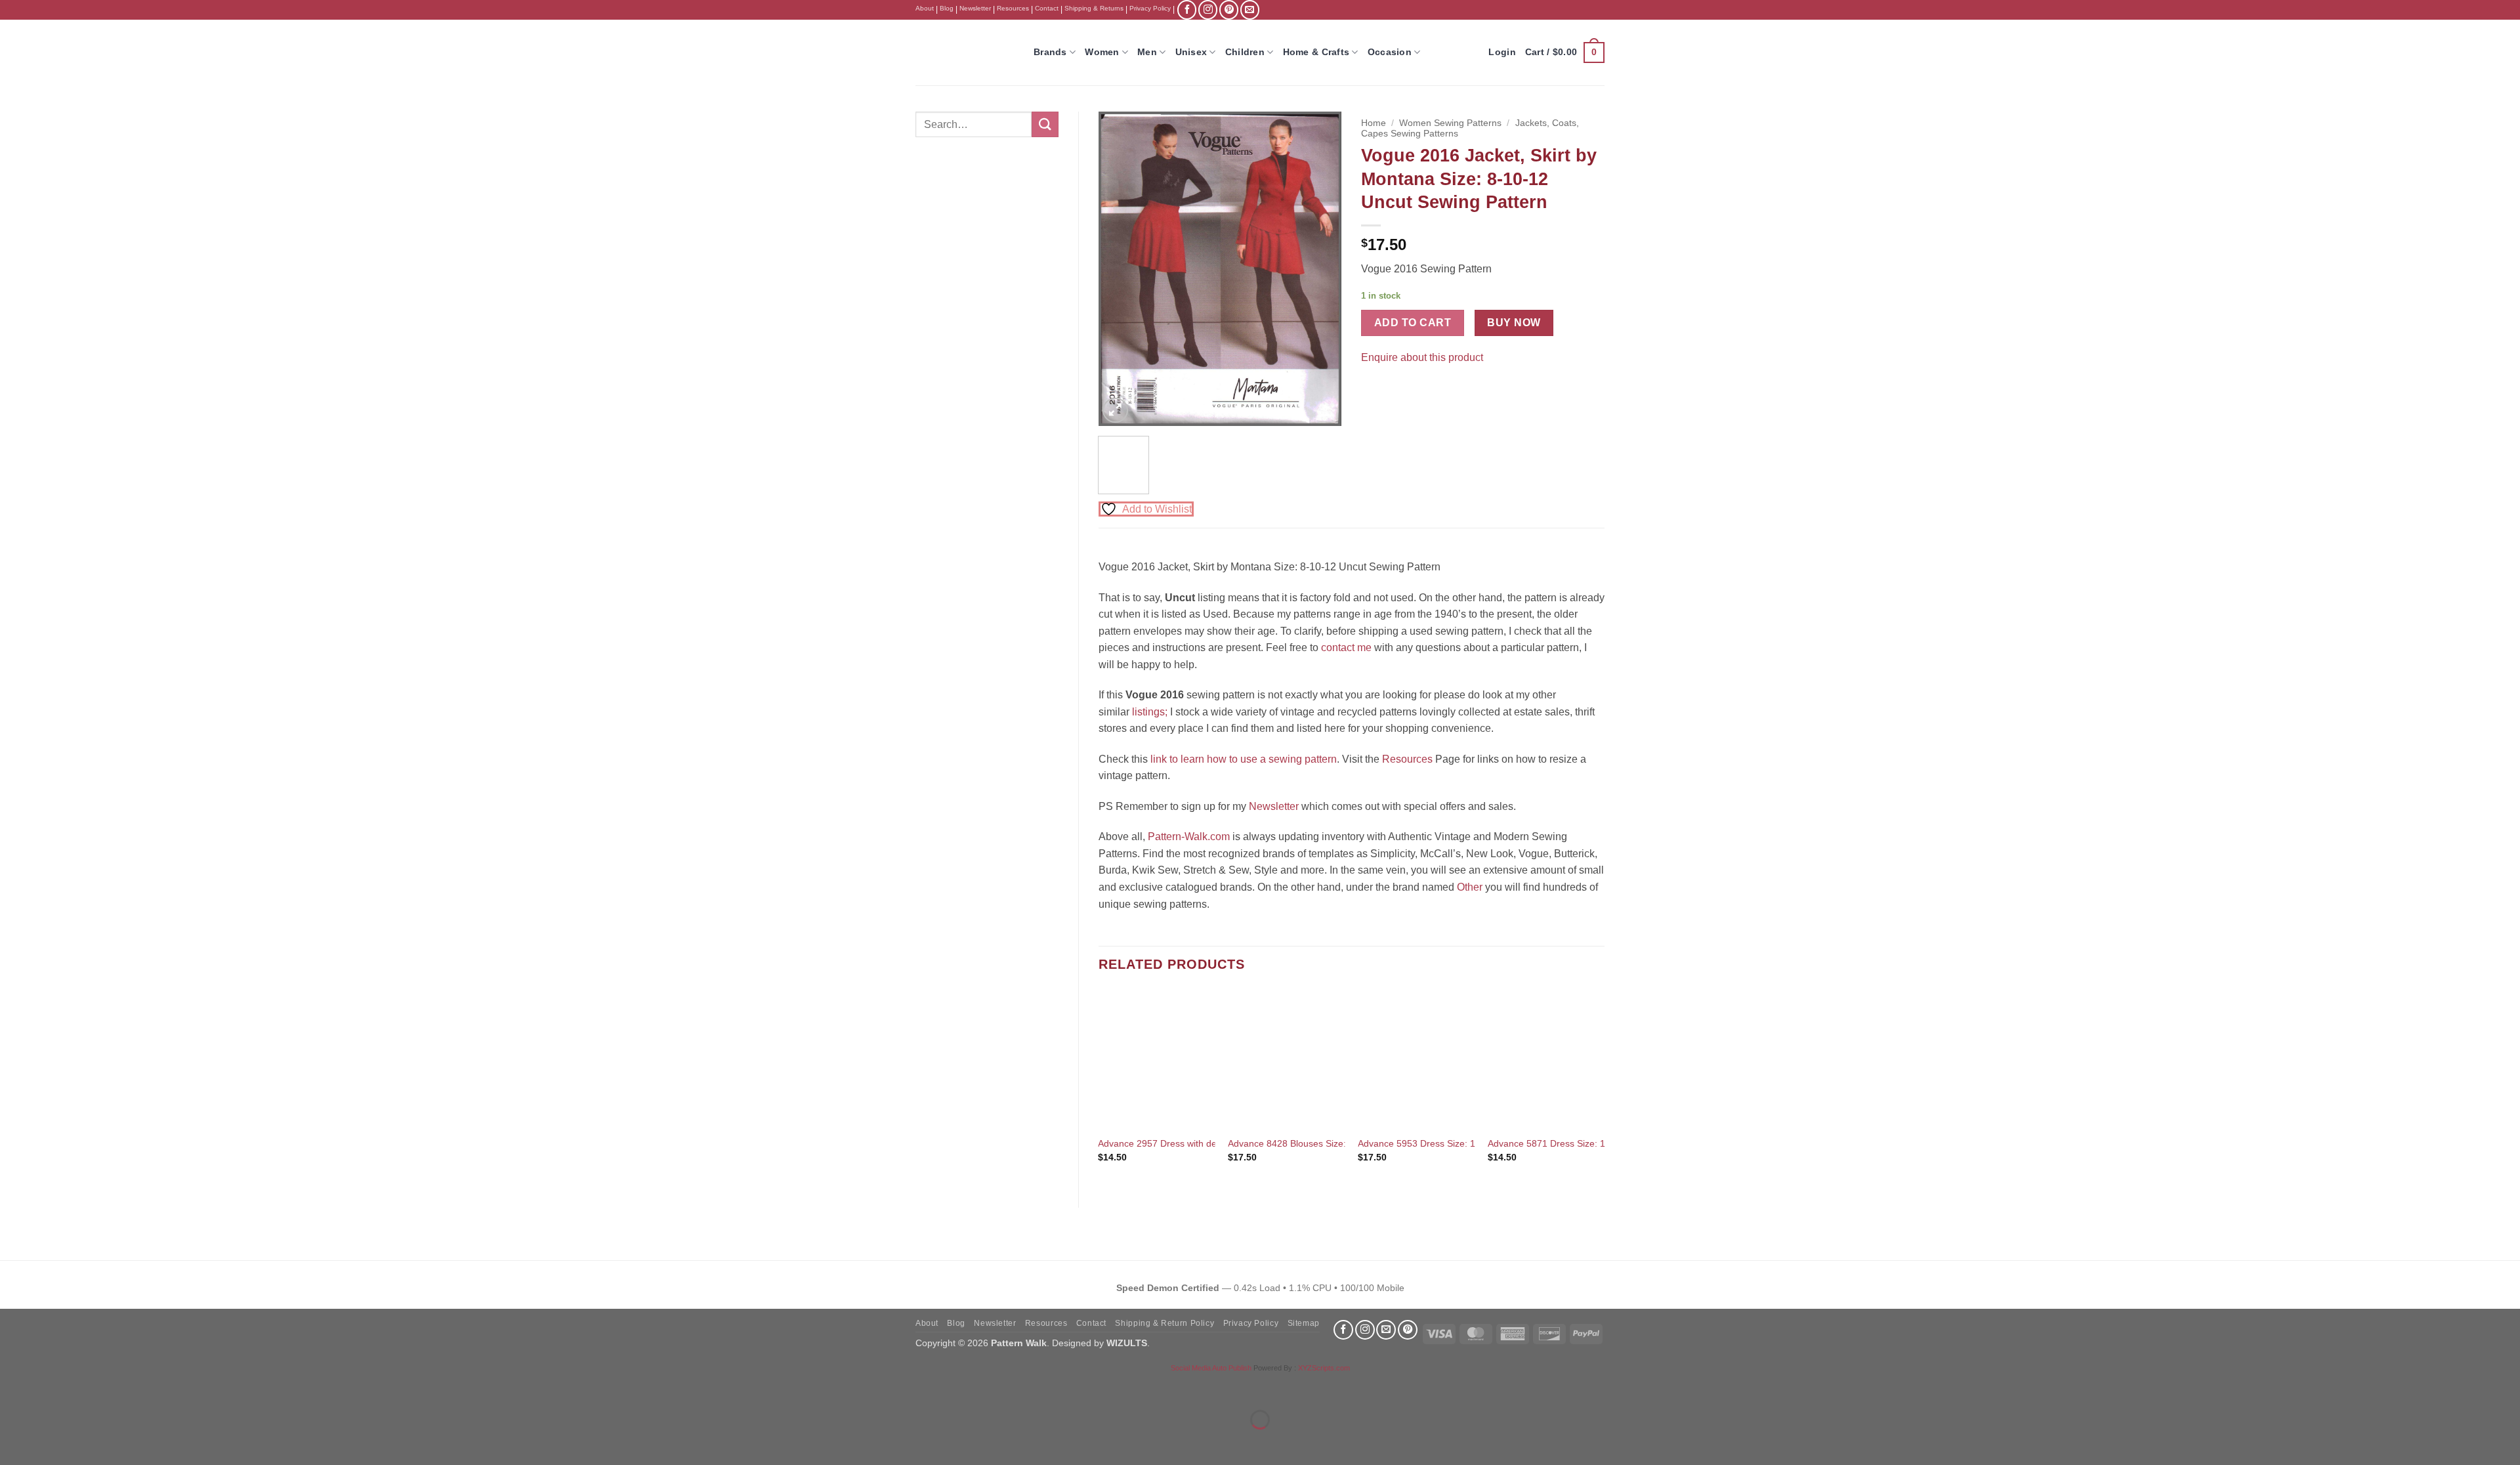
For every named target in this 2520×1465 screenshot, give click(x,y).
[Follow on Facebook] (1187, 10)
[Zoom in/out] (13, 1387)
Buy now (1514, 323)
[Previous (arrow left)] (13, 1442)
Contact (1047, 8)
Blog (947, 8)
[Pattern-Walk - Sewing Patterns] (965, 53)
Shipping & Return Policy (1165, 1323)
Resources (1013, 8)
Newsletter (975, 8)
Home (1374, 123)
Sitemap (1304, 1323)
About (925, 8)
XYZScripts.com (1324, 1368)
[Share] (90, 1387)
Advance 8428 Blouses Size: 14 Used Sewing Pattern (1338, 1143)
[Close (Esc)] (128, 1387)
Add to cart (1413, 323)
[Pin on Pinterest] (1397, 390)
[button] (1565, 53)
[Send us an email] (1250, 10)
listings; (1150, 712)
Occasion (1390, 52)
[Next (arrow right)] (52, 1442)
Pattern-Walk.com (1189, 837)
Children (1245, 52)
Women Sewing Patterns (1450, 123)
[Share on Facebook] (1373, 390)
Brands (1050, 52)
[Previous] (1120, 269)
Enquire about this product (1422, 357)
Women (1102, 52)
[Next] (1320, 269)
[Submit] (1045, 124)
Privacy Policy (1150, 8)
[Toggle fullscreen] (52, 1387)
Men (1147, 52)
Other (1470, 887)
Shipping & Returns (1094, 8)
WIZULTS (1127, 1343)
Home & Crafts (1316, 52)
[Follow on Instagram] (1208, 10)
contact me (1346, 648)
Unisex (1191, 52)
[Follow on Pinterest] (1229, 10)
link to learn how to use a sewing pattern (1244, 759)
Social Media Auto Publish (1211, 1368)
